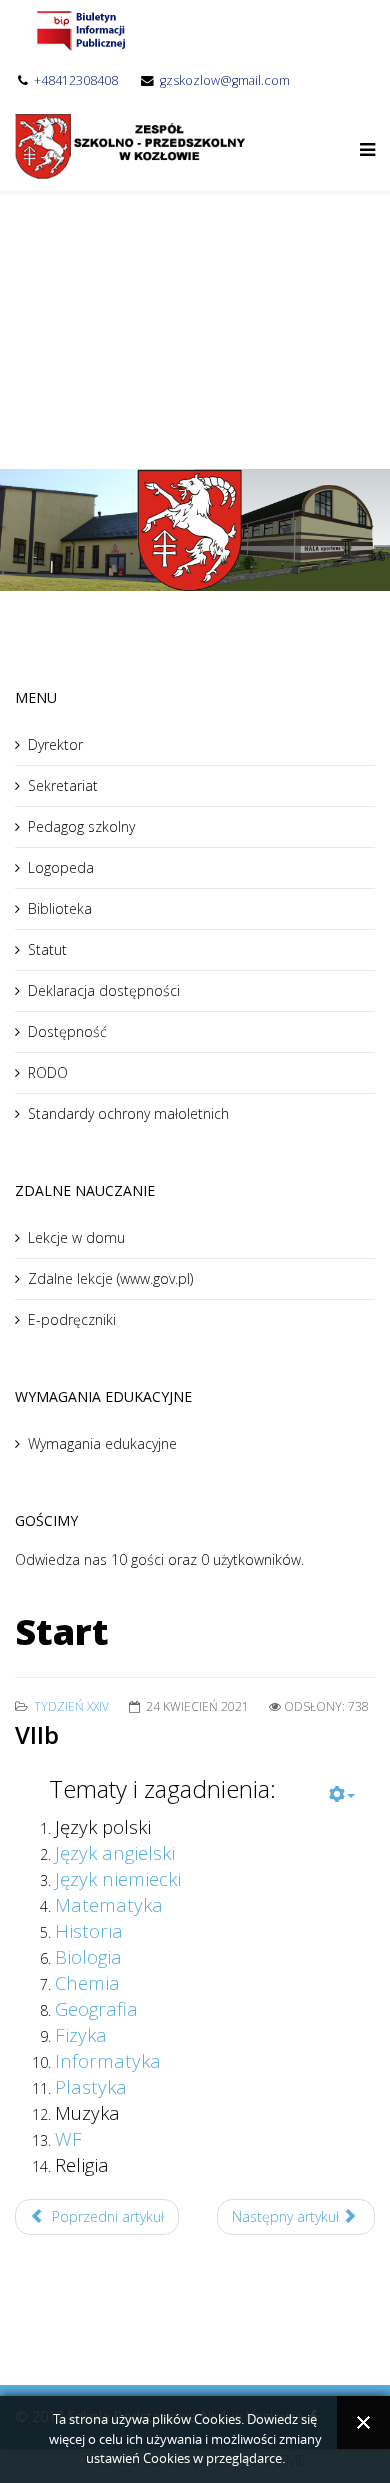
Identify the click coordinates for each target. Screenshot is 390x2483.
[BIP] (80, 29)
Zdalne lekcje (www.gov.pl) (110, 1278)
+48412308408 (76, 80)
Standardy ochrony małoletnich (128, 1113)
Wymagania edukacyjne (102, 1443)
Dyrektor (55, 744)
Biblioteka (60, 908)
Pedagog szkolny (81, 826)
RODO (48, 1072)
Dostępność (67, 1031)
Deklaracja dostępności (104, 990)
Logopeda (61, 867)
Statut (47, 949)
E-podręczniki (72, 1319)
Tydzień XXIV (71, 1706)
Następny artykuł (287, 2216)
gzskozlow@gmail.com (225, 80)
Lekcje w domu (76, 1237)
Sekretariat (63, 785)
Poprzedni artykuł (106, 2216)
